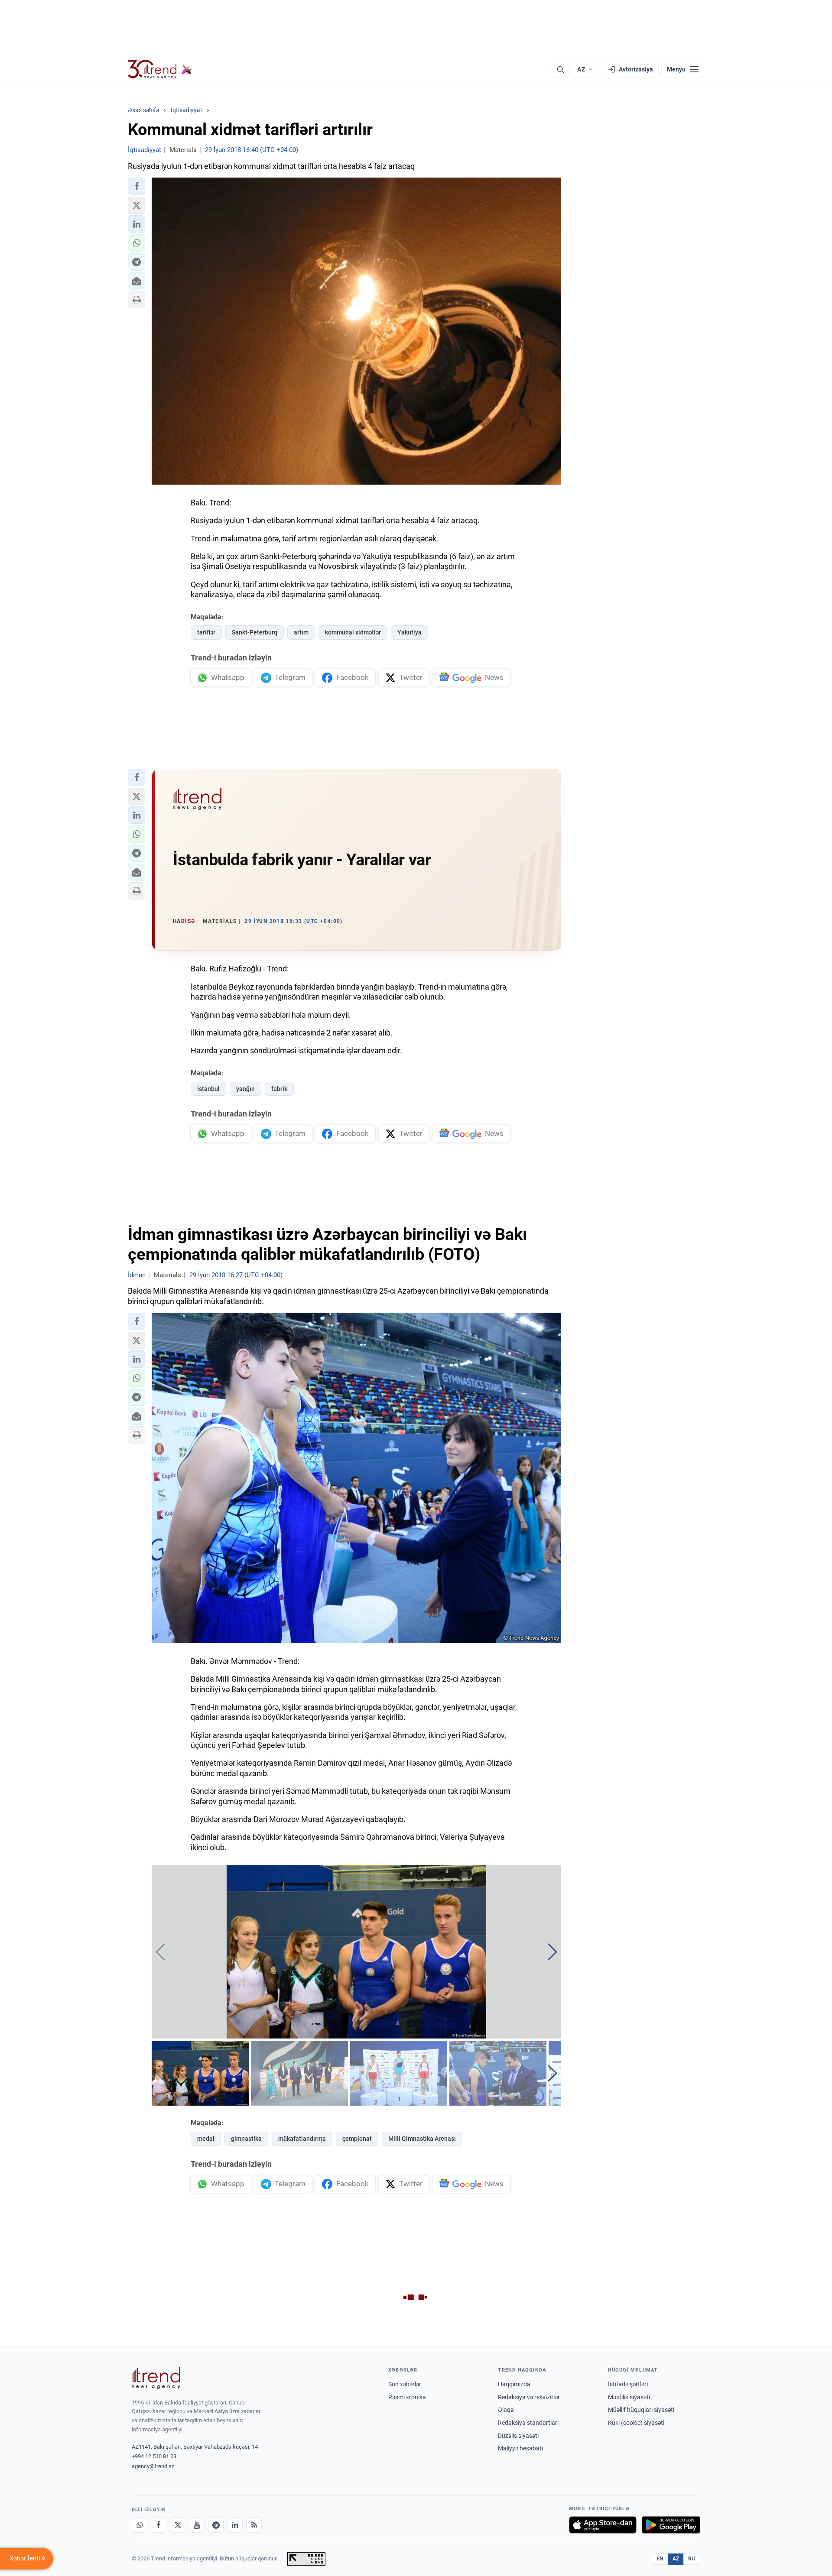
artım (301, 632)
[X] (178, 2525)
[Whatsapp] (140, 2525)
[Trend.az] (160, 69)
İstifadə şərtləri (628, 2384)
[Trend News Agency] (156, 2378)
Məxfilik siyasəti (629, 2397)
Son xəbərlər (405, 2384)
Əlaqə (506, 2410)
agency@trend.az (153, 2466)
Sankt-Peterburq (255, 632)
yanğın (245, 1089)
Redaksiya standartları (528, 2423)
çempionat (357, 2139)
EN (660, 2559)
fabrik (279, 1089)
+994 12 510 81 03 (154, 2456)
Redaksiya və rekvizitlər (529, 2397)
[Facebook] (159, 2525)
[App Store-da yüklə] (603, 2525)
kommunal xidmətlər (353, 632)
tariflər (206, 632)
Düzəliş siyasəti (518, 2436)
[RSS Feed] (254, 2525)
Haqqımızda (514, 2384)
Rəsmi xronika (407, 2397)
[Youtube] (197, 2525)
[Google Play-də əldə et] (671, 2525)
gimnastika (246, 2139)
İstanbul (208, 1089)
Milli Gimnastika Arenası (422, 2139)
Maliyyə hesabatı (520, 2448)
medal (206, 2139)
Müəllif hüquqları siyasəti (641, 2410)
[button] (136, 186)
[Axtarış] (560, 69)
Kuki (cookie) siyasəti (636, 2423)
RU (692, 2559)
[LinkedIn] (235, 2525)
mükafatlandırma (302, 2139)
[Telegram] (216, 2525)
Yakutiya (409, 632)
